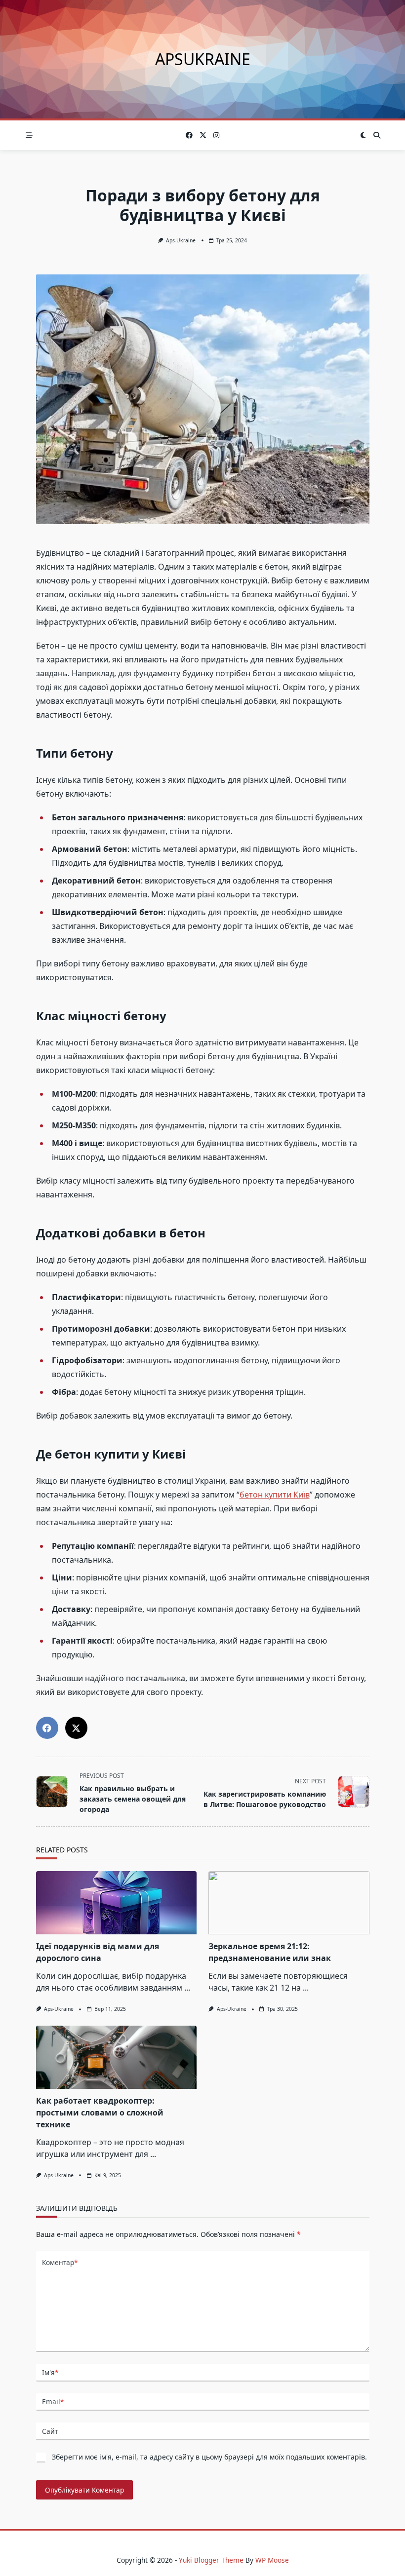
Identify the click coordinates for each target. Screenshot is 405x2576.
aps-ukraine (181, 240)
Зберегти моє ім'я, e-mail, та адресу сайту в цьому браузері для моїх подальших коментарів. (209, 2457)
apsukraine (203, 59)
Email (53, 2402)
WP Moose (272, 2560)
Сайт (50, 2431)
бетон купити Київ (275, 1495)
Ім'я (50, 2372)
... (187, 1988)
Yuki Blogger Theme (211, 2560)
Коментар (60, 2262)
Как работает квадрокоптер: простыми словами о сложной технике (100, 2113)
